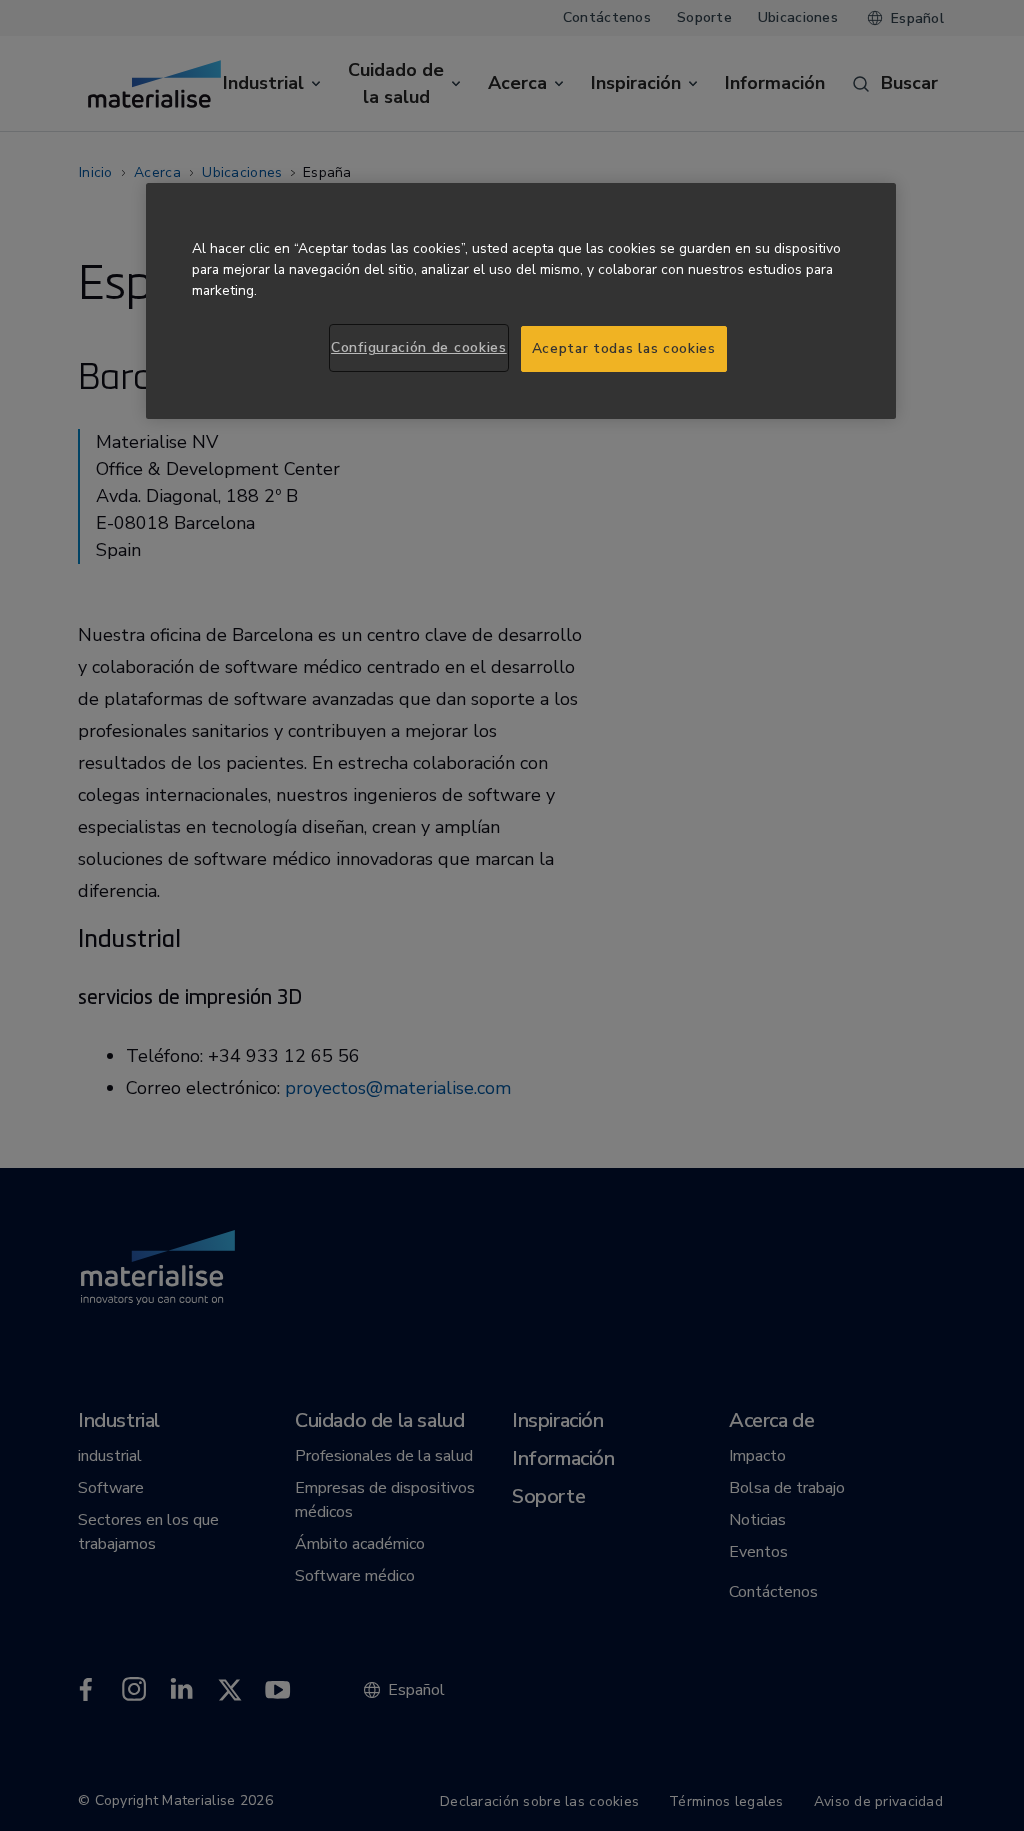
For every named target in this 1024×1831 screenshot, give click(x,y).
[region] (521, 301)
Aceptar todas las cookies (624, 348)
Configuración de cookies (419, 347)
